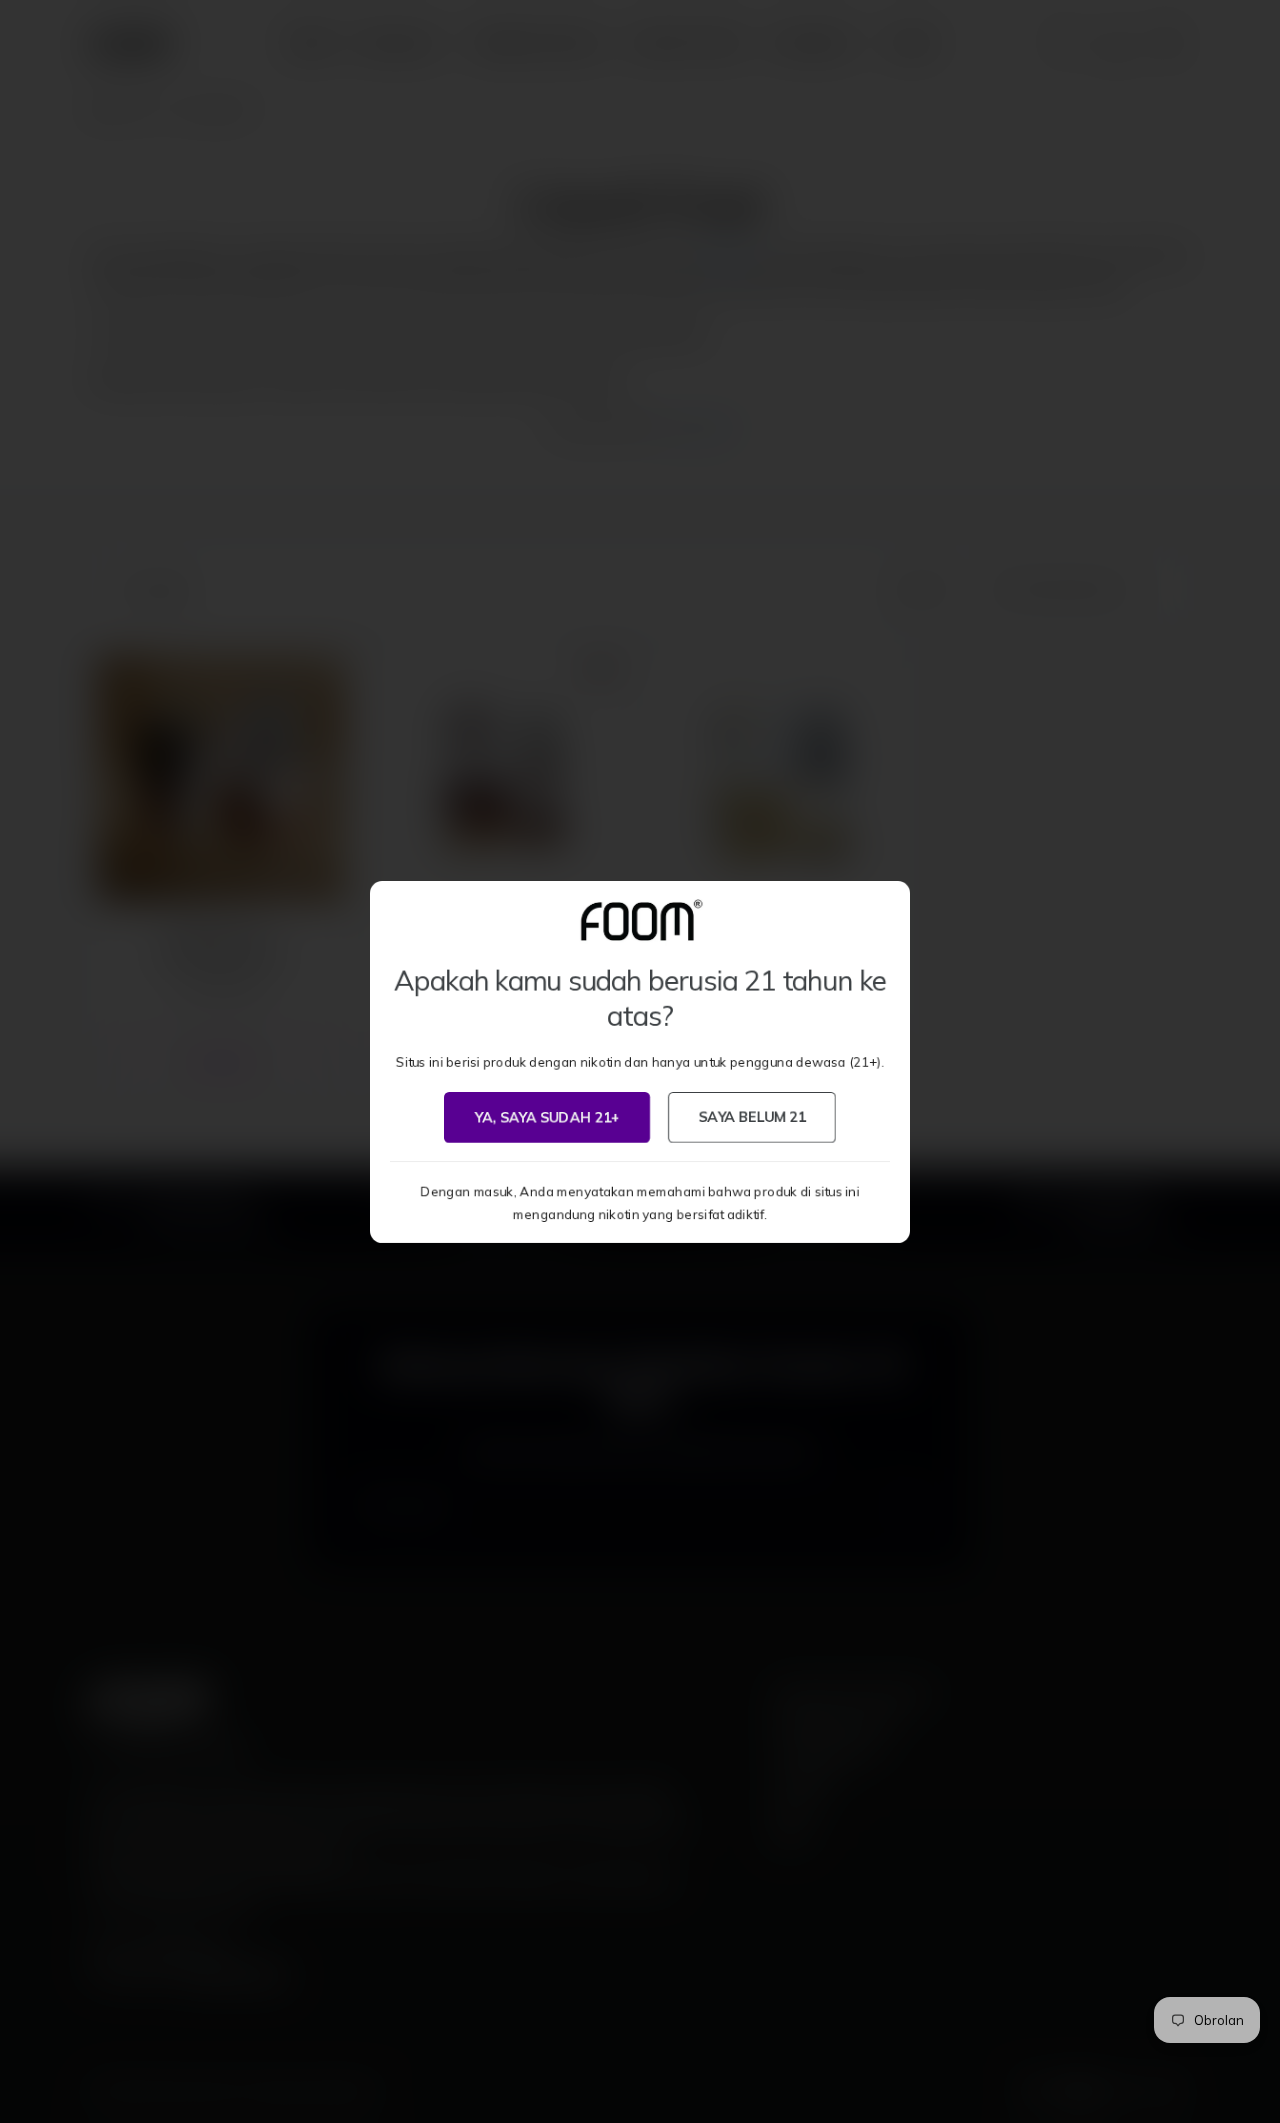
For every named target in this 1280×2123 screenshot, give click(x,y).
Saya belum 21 (752, 1117)
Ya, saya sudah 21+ (547, 1117)
